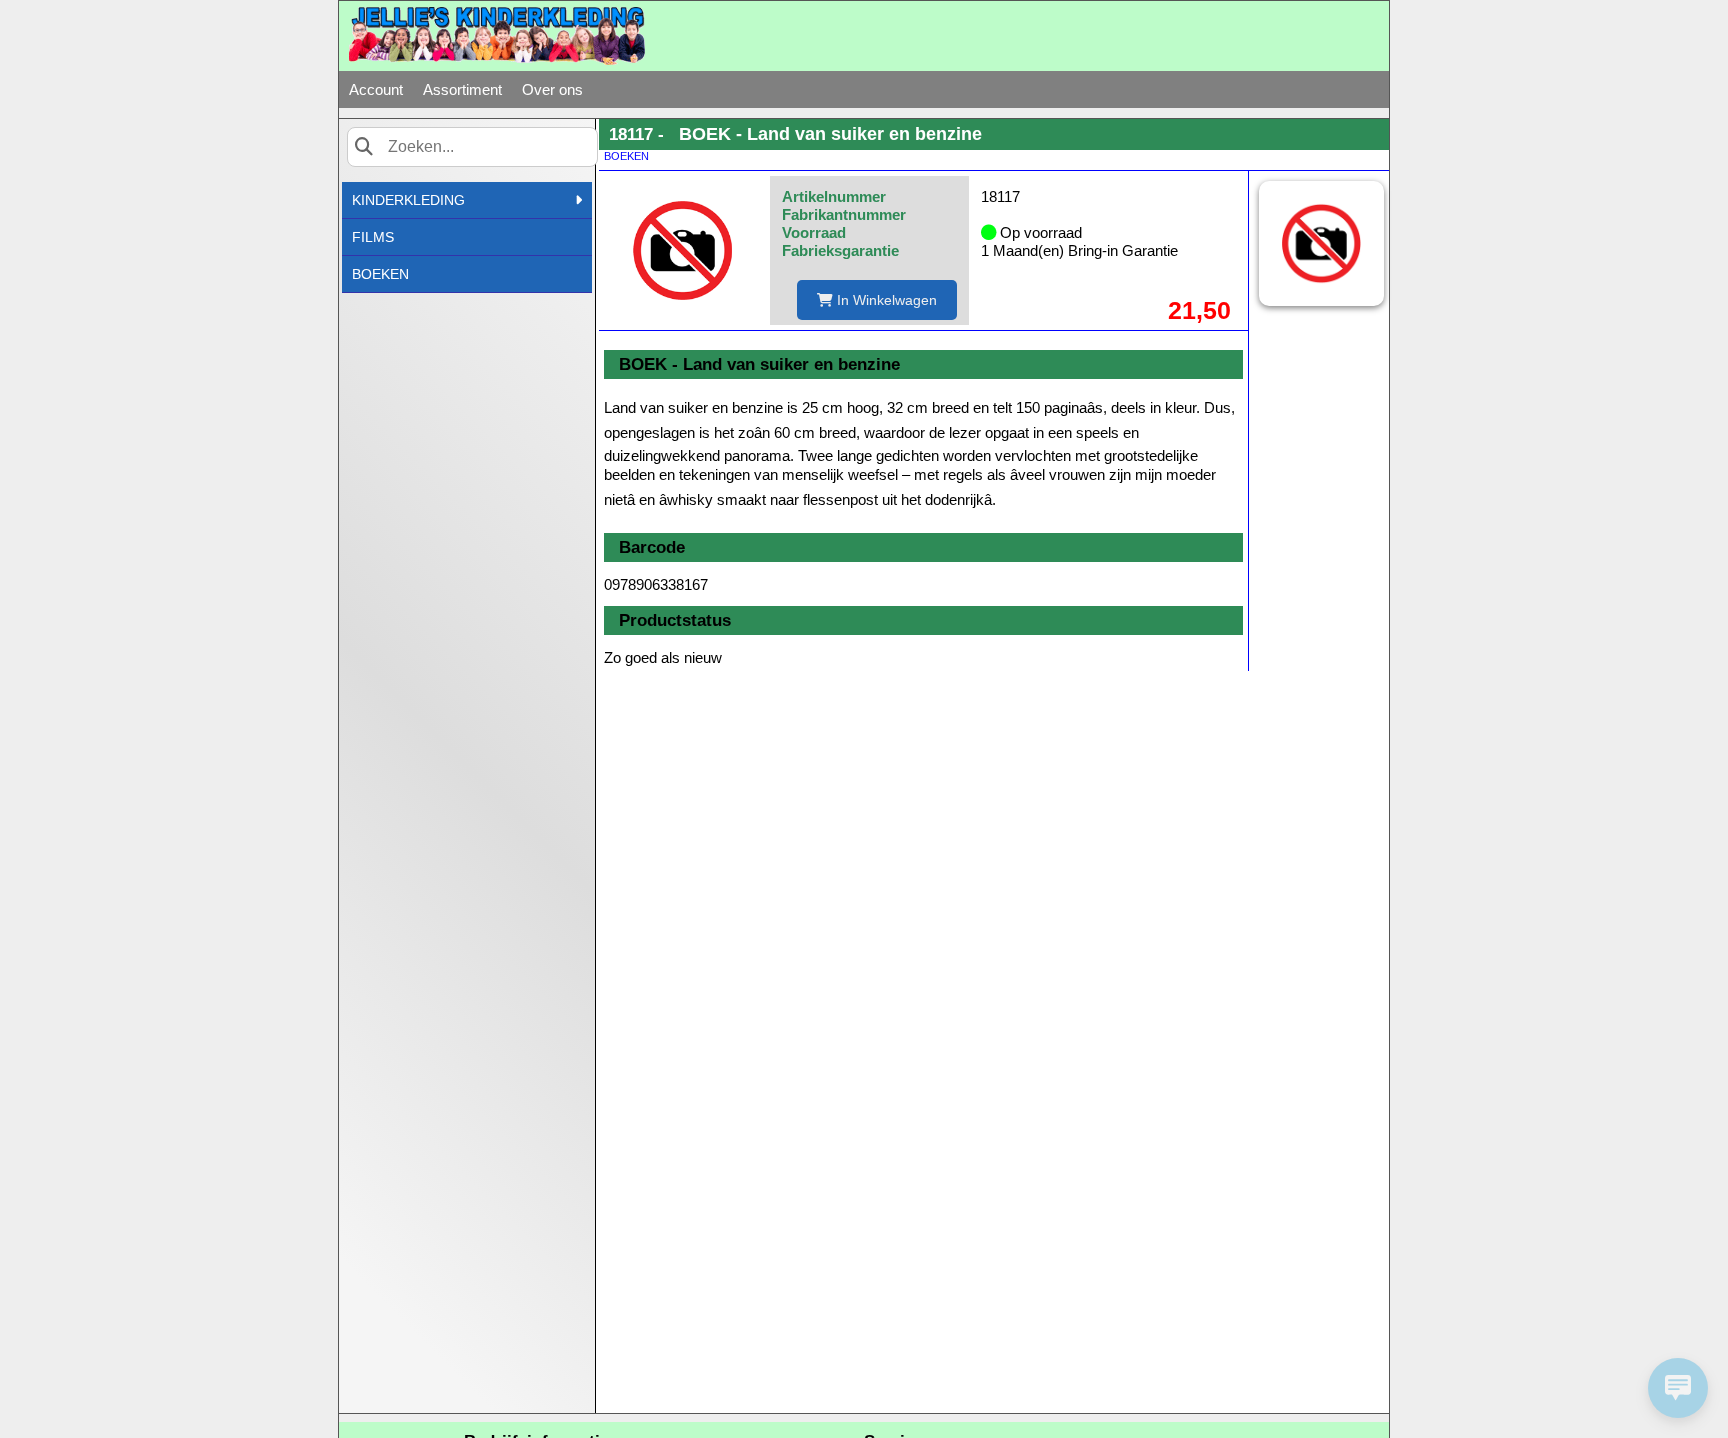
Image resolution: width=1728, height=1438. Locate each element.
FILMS (373, 237)
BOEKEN (380, 274)
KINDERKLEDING (408, 200)
